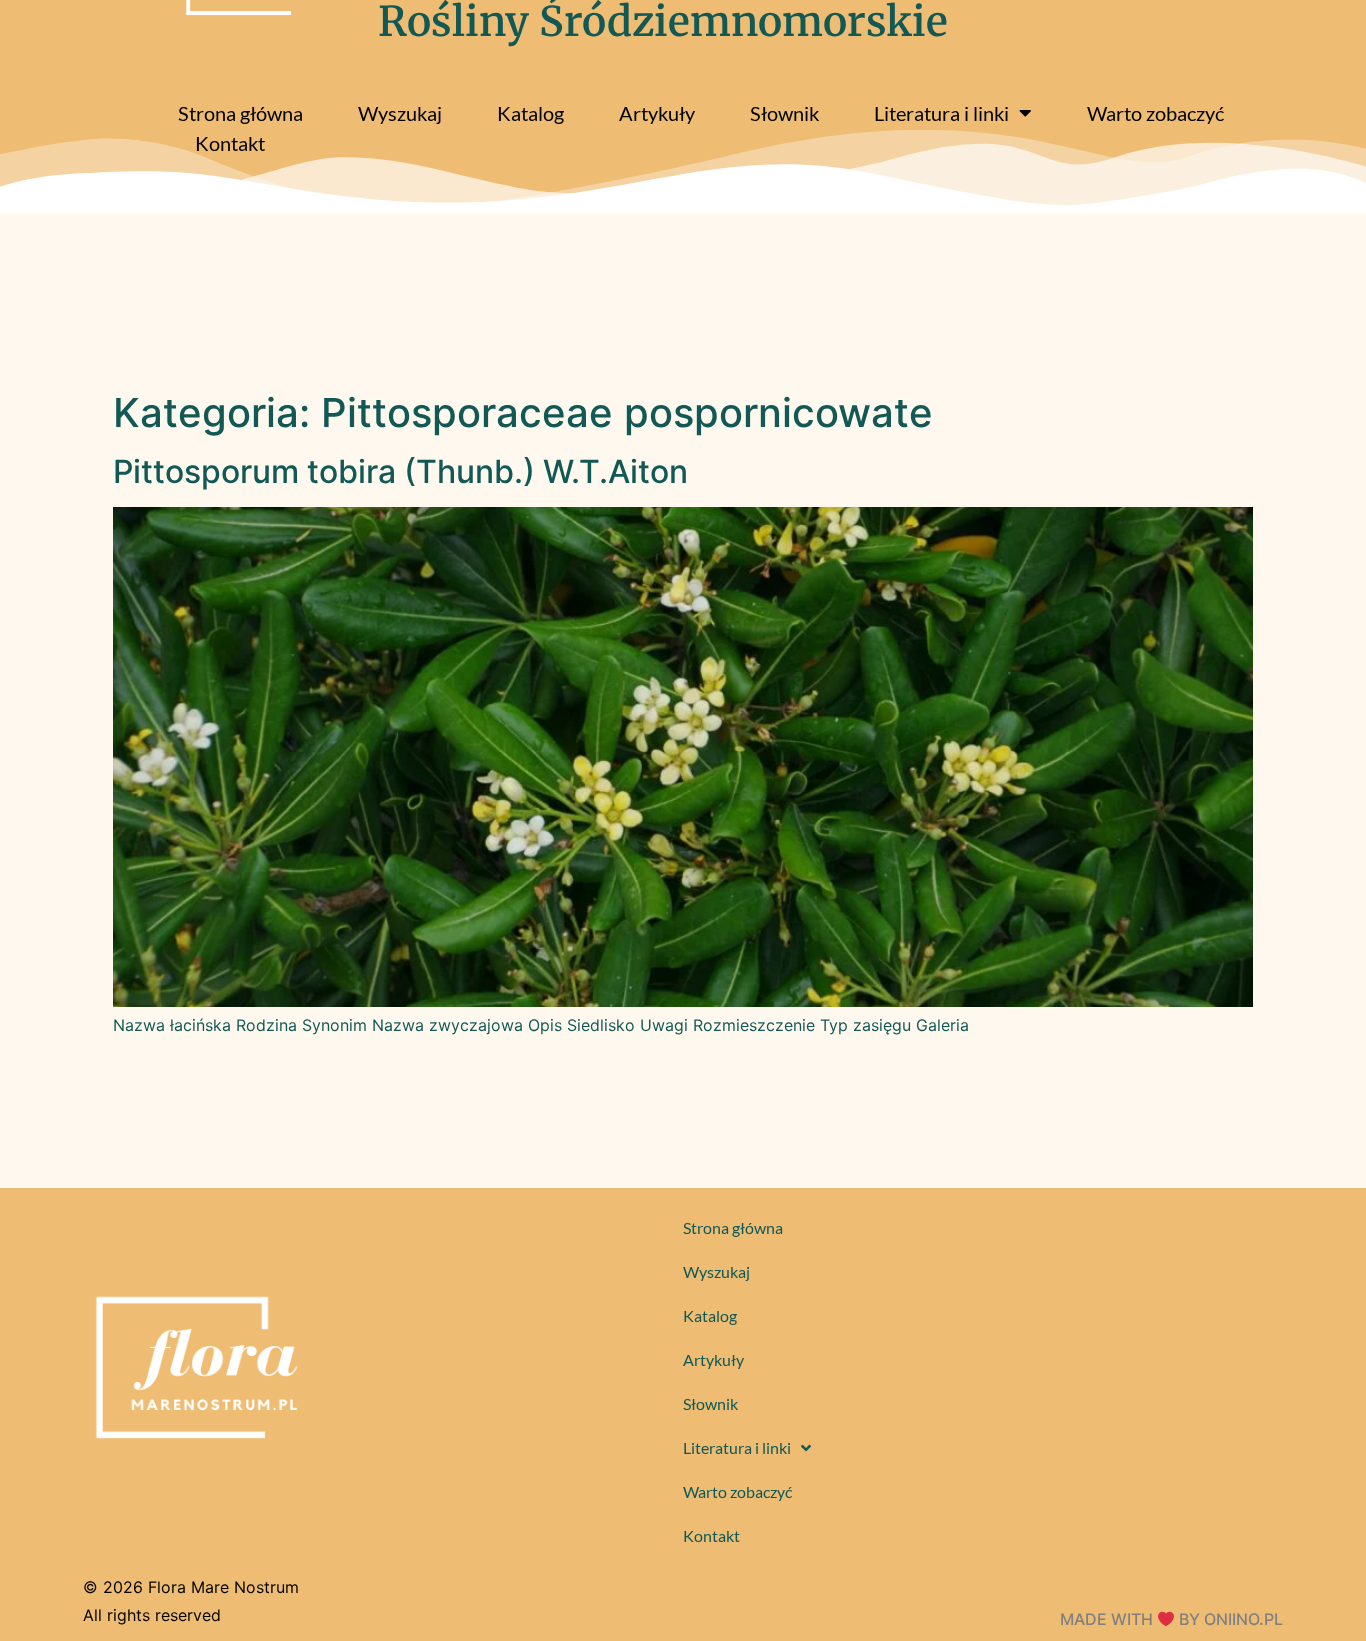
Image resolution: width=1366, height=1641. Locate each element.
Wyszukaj (400, 113)
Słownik (784, 113)
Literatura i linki (941, 113)
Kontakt (230, 143)
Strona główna (240, 113)
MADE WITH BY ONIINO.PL (1171, 1619)
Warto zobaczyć (1155, 113)
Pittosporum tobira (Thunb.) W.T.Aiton (400, 471)
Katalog (530, 113)
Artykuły (657, 113)
